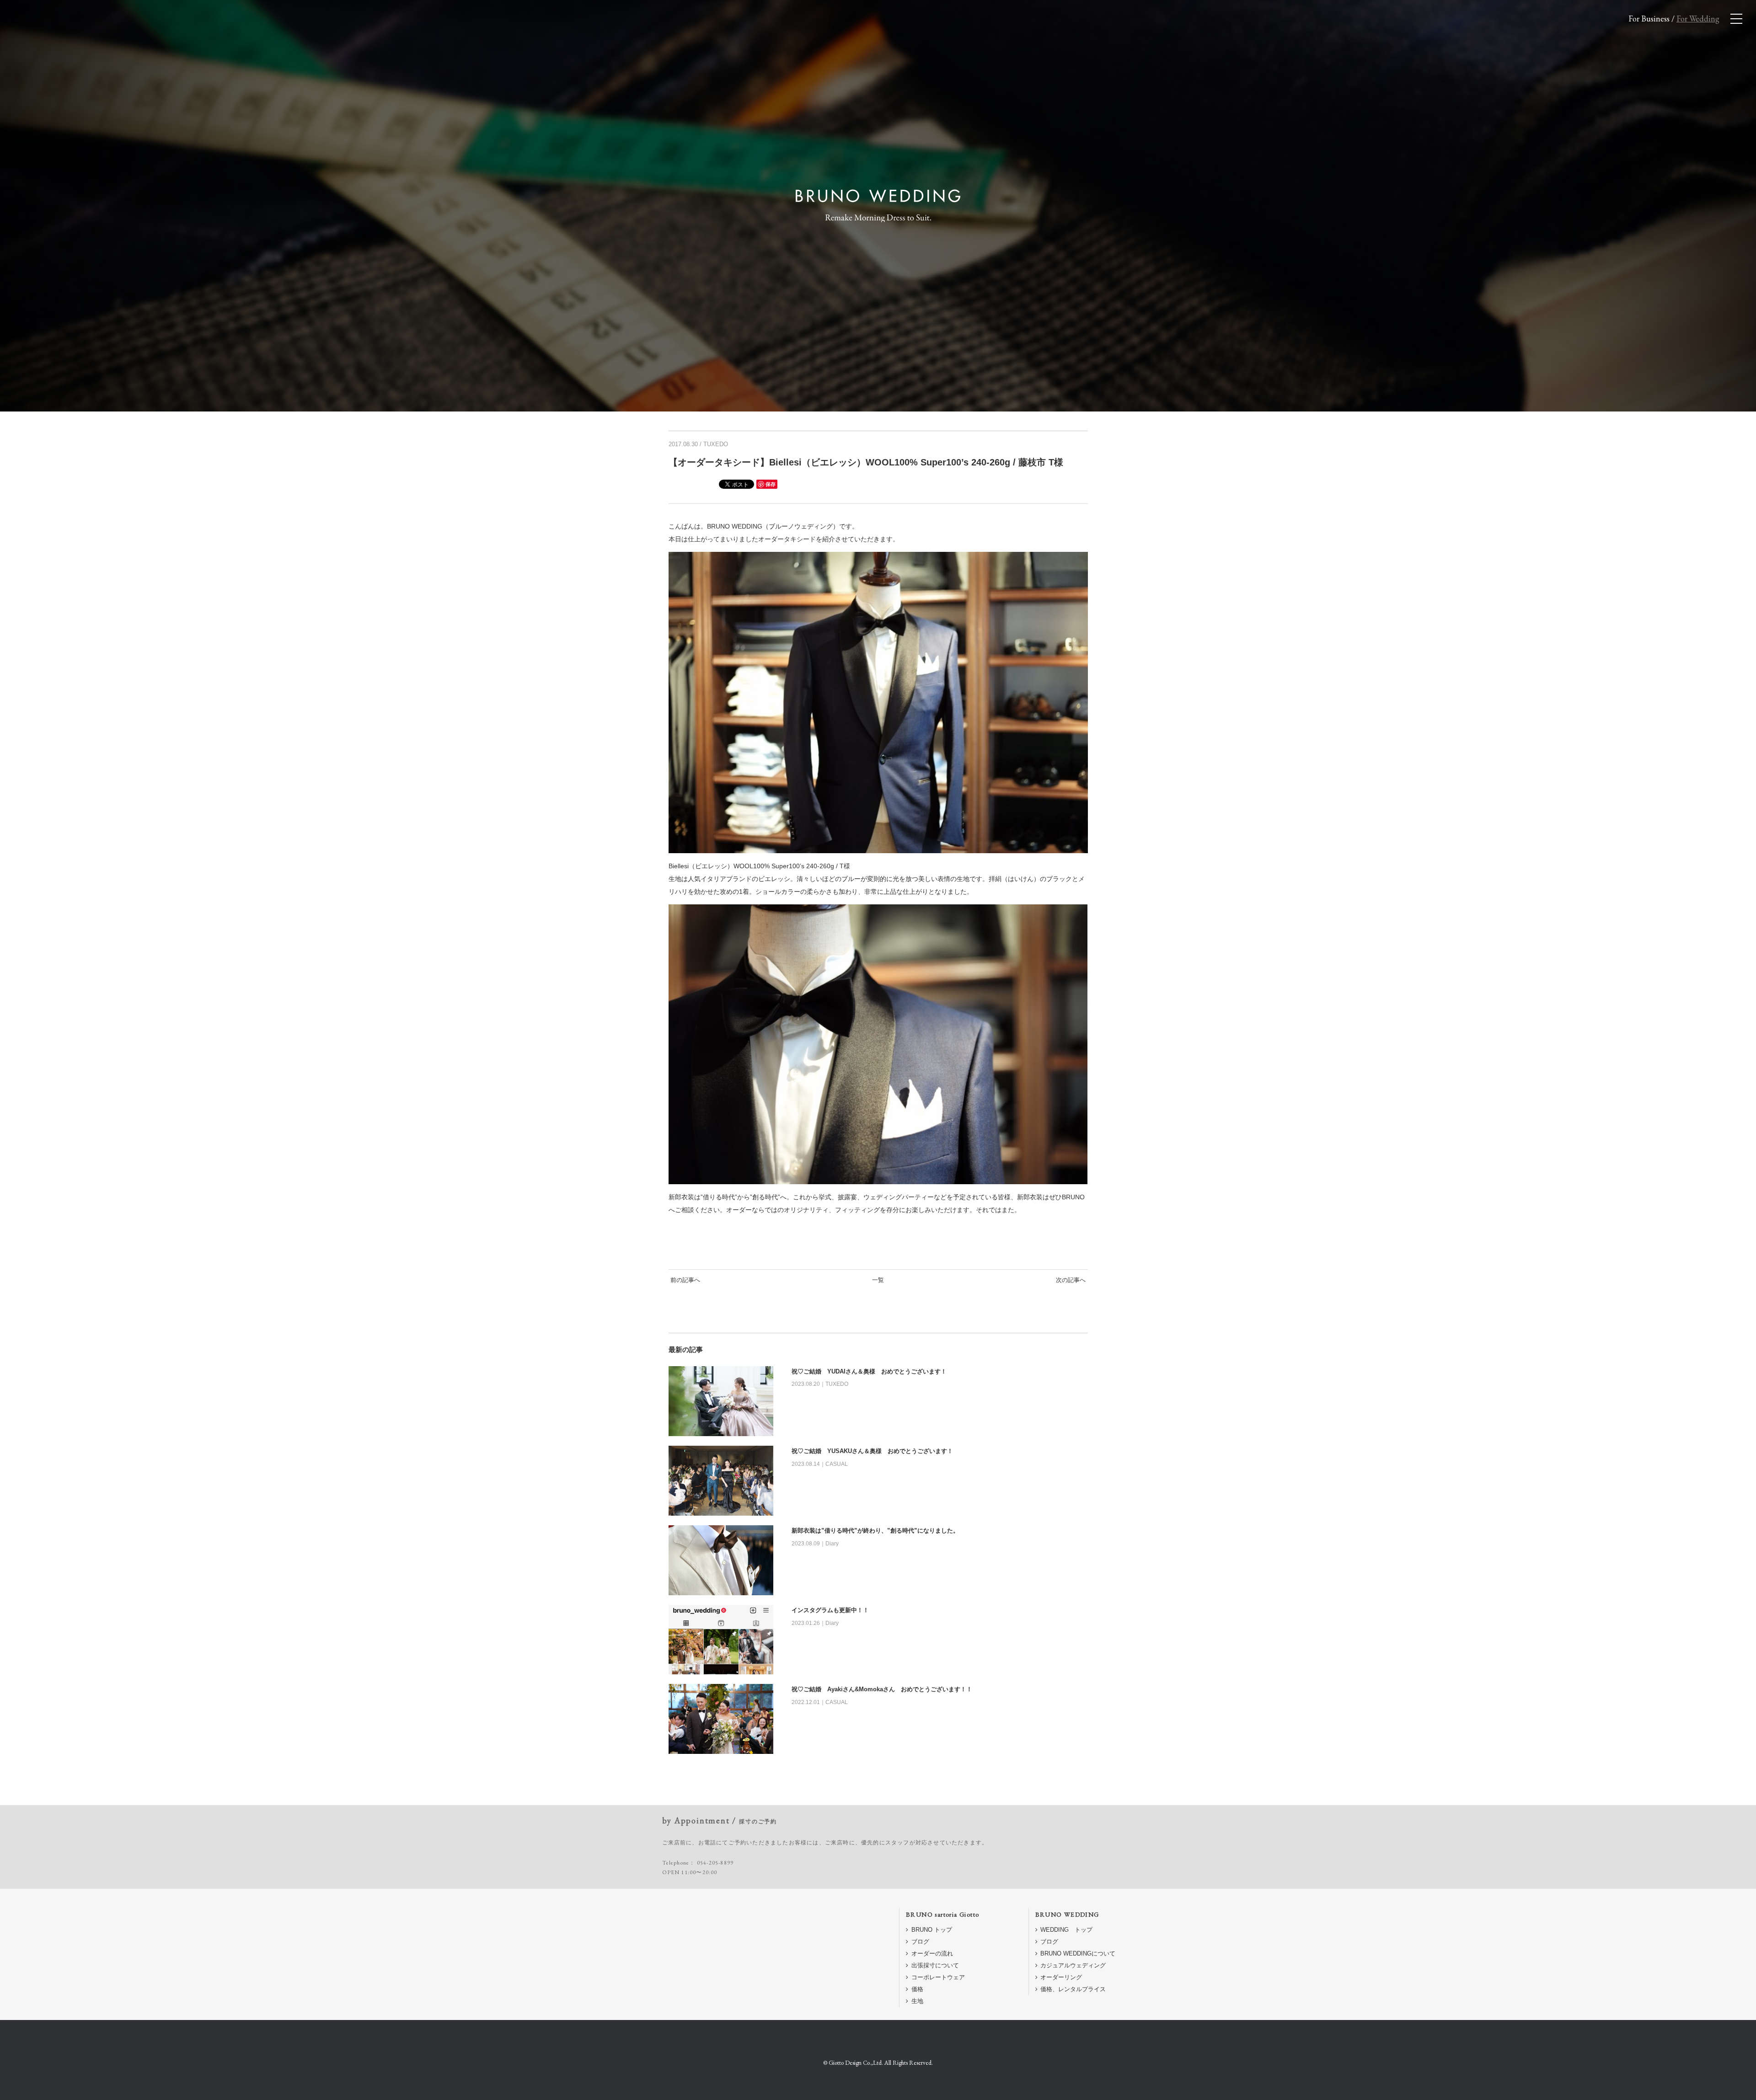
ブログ (920, 1942)
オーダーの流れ (932, 1953)
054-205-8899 (715, 1863)
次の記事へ (1071, 1280)
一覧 (878, 1280)
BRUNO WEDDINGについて (1078, 1953)
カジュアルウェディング (1073, 1965)
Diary (832, 1544)
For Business (1649, 19)
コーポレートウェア (938, 1977)
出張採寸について (935, 1965)
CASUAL (837, 1464)
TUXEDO (716, 444)
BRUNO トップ (932, 1930)
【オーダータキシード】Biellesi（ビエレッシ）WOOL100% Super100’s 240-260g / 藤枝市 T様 (866, 462)
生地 (917, 2001)
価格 (917, 1989)
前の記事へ (685, 1280)
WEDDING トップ (1066, 1930)
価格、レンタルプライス (1073, 1989)
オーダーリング (1061, 1977)
